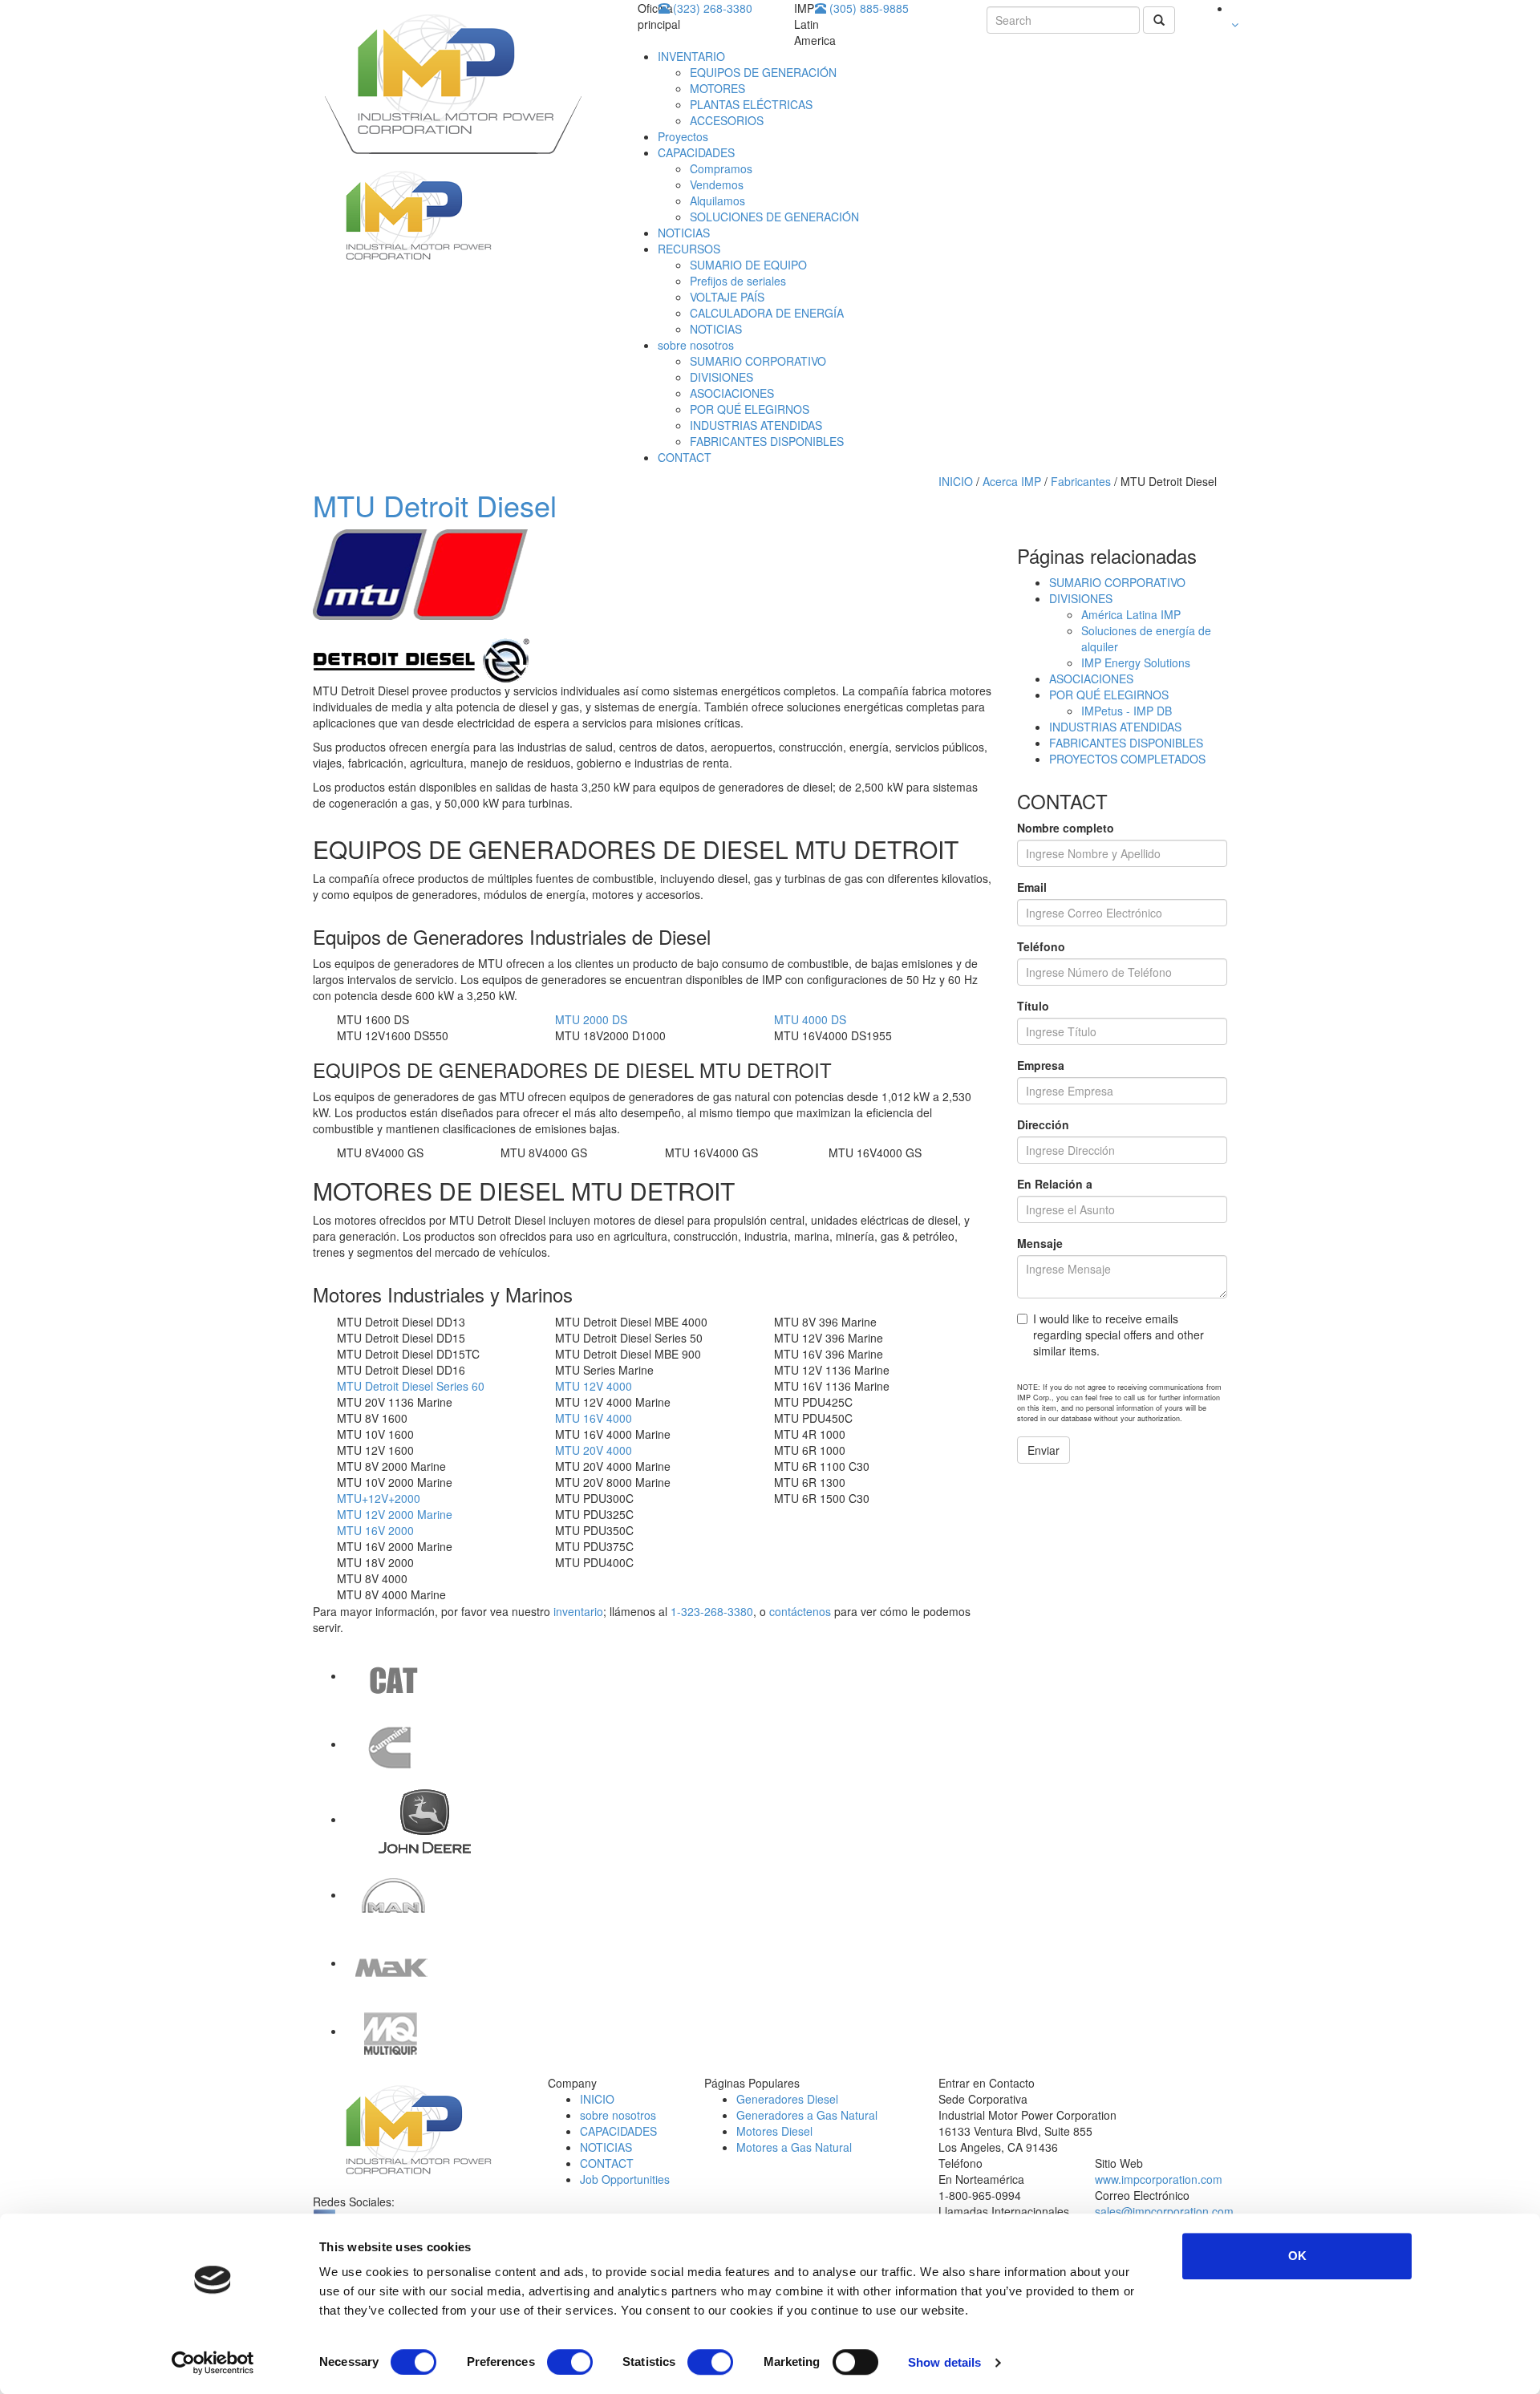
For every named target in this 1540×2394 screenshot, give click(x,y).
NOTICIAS (684, 233)
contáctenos (800, 1611)
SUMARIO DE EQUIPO (748, 265)
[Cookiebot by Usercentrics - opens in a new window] (213, 2363)
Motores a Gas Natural (794, 2147)
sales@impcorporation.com (1164, 2211)
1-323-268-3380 (712, 1611)
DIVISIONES (721, 377)
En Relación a (1055, 1184)
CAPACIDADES (696, 152)
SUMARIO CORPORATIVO (758, 361)
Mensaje (1040, 1243)
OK (1297, 2256)
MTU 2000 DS (591, 1019)
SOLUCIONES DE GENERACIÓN (774, 217)
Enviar (1044, 1450)
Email (1032, 887)
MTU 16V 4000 (594, 1418)
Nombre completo (1066, 828)
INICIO (956, 481)
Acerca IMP (1012, 481)
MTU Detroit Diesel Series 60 (411, 1386)
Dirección (1043, 1124)
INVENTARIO (691, 56)
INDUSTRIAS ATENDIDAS (756, 425)
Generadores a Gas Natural (807, 2115)
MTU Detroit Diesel (435, 505)
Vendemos (717, 184)
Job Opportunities (625, 2179)
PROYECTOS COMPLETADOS (1127, 759)
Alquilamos (717, 201)
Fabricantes (1082, 481)
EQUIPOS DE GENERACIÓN (763, 72)
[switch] (570, 2362)
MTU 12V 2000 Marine (395, 1514)
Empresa (1041, 1065)
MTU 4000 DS (810, 1019)
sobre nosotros (696, 345)
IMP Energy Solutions (1136, 662)
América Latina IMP (1131, 614)
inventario (578, 1611)
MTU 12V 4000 (594, 1386)
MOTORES (717, 88)
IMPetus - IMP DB (1127, 711)
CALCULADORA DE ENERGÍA (767, 313)
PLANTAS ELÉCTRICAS (751, 104)
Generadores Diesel (787, 2099)
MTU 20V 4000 (594, 1450)
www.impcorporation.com (1159, 2179)
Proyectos (683, 136)
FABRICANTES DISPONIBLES (767, 441)
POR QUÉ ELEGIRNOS (750, 409)
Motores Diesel (774, 2131)
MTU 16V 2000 (375, 1530)
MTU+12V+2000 (379, 1498)
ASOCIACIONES (732, 393)
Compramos (721, 168)
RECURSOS (689, 249)
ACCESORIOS (727, 120)
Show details (944, 2362)
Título (1033, 1006)
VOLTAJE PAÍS (727, 297)
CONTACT (685, 457)
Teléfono (1041, 946)
